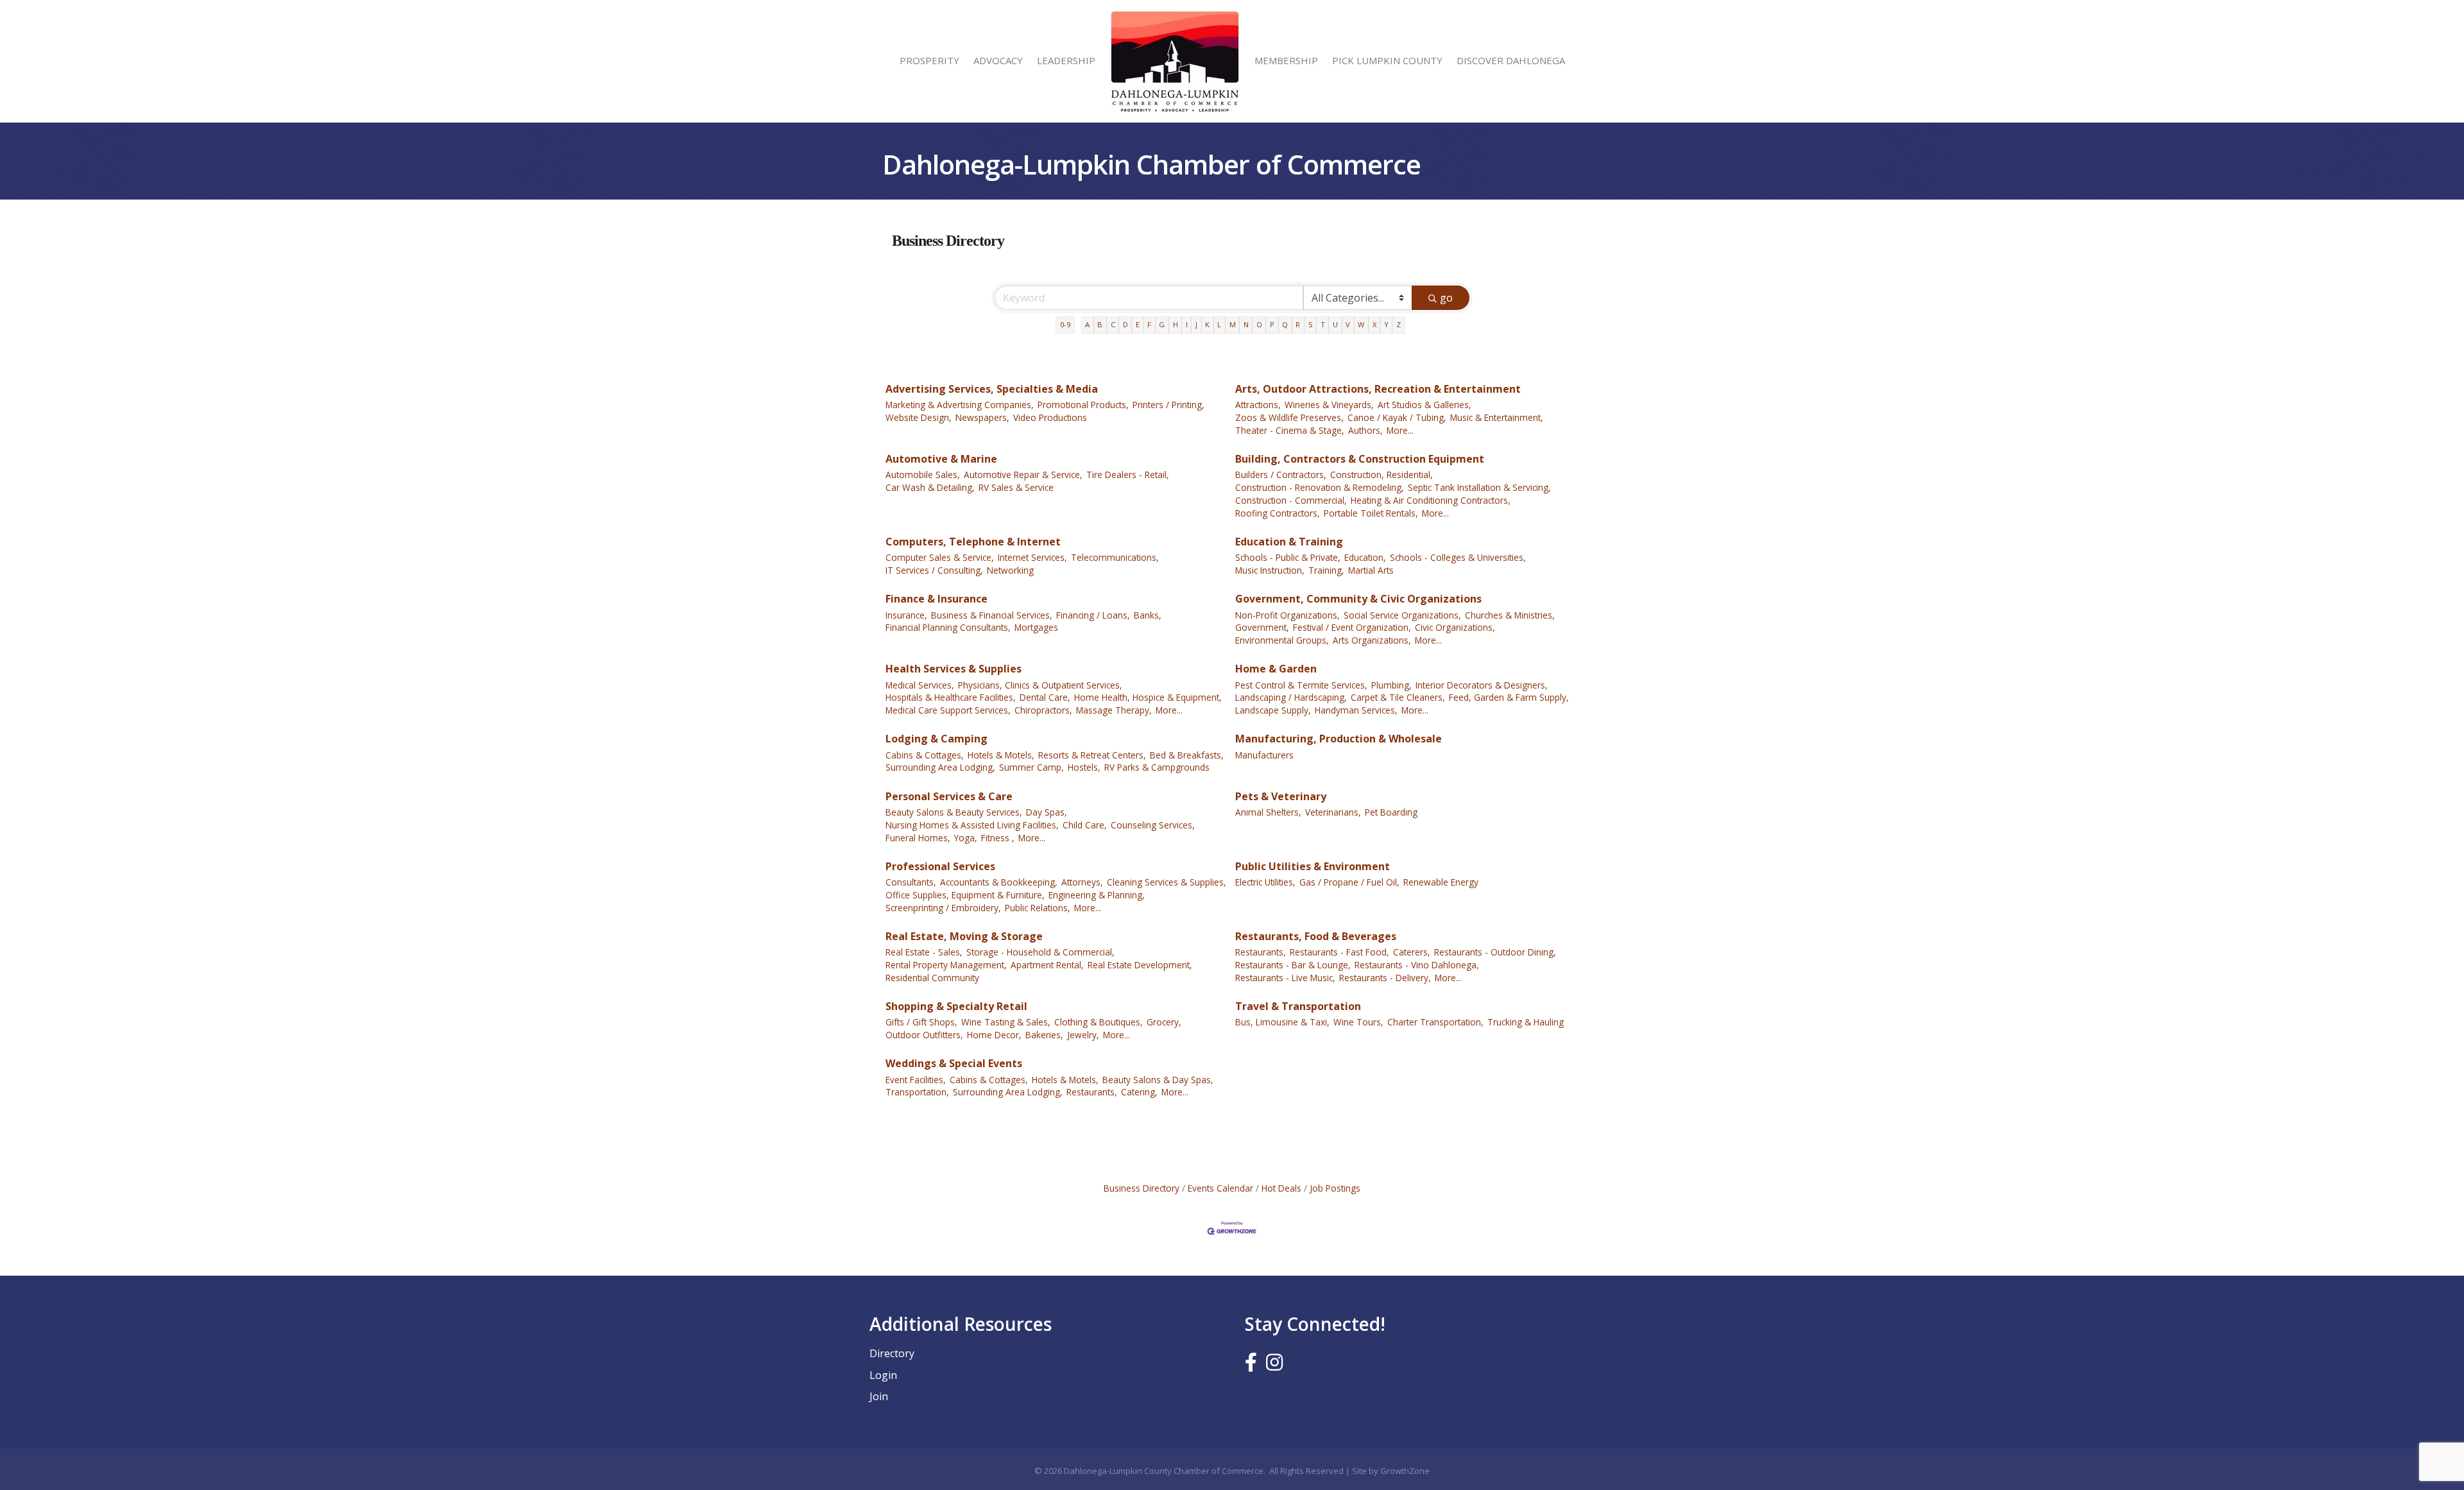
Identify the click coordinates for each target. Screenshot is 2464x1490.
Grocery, (1164, 1022)
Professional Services (940, 866)
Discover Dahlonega (1511, 60)
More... (1400, 430)
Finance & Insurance (937, 599)
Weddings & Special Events (954, 1063)
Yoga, (966, 838)
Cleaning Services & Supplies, (1167, 882)
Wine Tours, (1358, 1022)
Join (879, 1396)
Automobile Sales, (923, 475)
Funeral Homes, (918, 838)
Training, (1326, 570)
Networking (1010, 570)
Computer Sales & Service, (940, 557)
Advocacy (998, 60)
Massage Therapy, (1114, 710)
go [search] (1446, 298)
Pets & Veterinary (1281, 796)
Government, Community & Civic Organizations (1358, 599)
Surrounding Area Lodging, (940, 767)
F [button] (1149, 324)
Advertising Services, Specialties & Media (992, 389)
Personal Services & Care (949, 796)
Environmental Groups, (1282, 640)
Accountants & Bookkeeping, (999, 882)
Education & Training (1289, 542)
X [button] (1374, 324)
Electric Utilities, (1265, 882)
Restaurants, (1261, 952)
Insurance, (906, 615)
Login (883, 1375)
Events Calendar (1220, 1188)
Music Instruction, (1270, 570)
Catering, (1139, 1092)
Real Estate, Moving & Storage (964, 936)
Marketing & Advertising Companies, (960, 405)
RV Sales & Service (1016, 487)
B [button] (1100, 324)
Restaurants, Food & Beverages (1316, 936)
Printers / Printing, (1168, 405)
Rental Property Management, (946, 965)
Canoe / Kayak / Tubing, (1397, 417)
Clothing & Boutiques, (1099, 1022)
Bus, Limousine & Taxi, (1282, 1022)
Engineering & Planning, (1097, 895)
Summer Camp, (1031, 767)
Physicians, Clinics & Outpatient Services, (1040, 685)
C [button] (1113, 324)
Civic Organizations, (1455, 627)
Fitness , (998, 838)
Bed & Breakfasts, (1187, 755)
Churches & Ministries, (1510, 615)
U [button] (1335, 324)
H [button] (1176, 324)
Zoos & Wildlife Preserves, (1289, 417)
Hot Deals (1281, 1188)
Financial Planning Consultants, (948, 627)
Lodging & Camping (937, 739)
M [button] (1233, 324)
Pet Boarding (1391, 812)
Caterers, (1412, 952)
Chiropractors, (1043, 710)
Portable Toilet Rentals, (1371, 513)
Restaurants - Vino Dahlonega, (1417, 965)
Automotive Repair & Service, (1023, 475)
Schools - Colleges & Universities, (1458, 557)
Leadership (1066, 60)
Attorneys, (1082, 882)
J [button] (1196, 324)
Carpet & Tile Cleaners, (1398, 697)
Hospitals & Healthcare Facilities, (951, 697)
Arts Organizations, (1372, 640)
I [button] (1187, 324)
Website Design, (919, 417)
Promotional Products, (1083, 405)
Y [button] (1386, 324)
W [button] (1361, 324)
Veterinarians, (1333, 812)
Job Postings (1335, 1188)
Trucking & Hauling (1526, 1022)
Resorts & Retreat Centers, (1092, 755)
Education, (1365, 557)
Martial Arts (1371, 570)
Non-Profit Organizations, (1288, 615)
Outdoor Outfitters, (924, 1035)
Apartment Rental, (1047, 965)
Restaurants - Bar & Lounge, (1293, 965)
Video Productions (1050, 417)
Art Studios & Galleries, (1425, 405)
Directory (892, 1353)
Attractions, (1258, 405)
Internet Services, (1032, 557)
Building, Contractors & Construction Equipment (1360, 459)
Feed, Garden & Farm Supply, (1509, 697)
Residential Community (932, 978)
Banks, (1148, 615)
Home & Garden (1276, 669)
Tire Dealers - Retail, (1128, 475)
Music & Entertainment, (1497, 417)
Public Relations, (1038, 908)
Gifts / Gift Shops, (921, 1022)
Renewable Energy (1441, 882)
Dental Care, (1045, 697)
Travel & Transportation (1298, 1006)
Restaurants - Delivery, (1385, 978)
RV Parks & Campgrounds (1157, 767)
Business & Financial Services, (992, 615)
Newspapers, (982, 417)
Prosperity (929, 60)
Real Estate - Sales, (924, 952)
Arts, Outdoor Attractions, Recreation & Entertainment (1378, 389)
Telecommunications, (1115, 557)
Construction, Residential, (1382, 475)
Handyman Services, (1356, 710)
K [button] (1207, 324)
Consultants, (911, 882)
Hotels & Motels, (1001, 755)
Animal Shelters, (1268, 812)
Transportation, (917, 1092)
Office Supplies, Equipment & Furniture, (965, 895)
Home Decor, (994, 1035)
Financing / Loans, (1093, 615)
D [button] (1125, 324)
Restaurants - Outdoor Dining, (1495, 952)
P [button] (1272, 324)
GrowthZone (1405, 1471)
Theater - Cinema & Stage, (1290, 430)
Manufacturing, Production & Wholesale (1339, 739)
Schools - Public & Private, (1288, 557)
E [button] (1138, 324)
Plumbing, (1391, 685)
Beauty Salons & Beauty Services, (954, 812)
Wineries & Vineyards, (1329, 405)
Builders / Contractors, (1281, 475)
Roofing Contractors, (1278, 513)
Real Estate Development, (1140, 965)
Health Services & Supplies (954, 669)
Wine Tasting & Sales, (1006, 1022)
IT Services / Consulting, (934, 570)
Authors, (1365, 430)
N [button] (1246, 324)
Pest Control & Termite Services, (1301, 685)
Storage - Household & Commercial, (1040, 952)
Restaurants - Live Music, (1285, 978)
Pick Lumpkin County (1387, 60)
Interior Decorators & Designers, (1482, 685)
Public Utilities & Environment (1313, 866)
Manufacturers (1264, 755)
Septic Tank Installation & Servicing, (1479, 487)
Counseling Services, (1153, 825)
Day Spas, (1047, 812)
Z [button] (1399, 324)
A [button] (1087, 324)
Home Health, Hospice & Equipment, (1148, 697)
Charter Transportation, (1435, 1022)
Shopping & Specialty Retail (956, 1006)
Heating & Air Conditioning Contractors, (1431, 500)
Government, (1262, 627)
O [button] (1259, 324)
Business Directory (1142, 1188)
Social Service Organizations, (1402, 615)
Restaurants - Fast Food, (1339, 952)
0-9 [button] (1065, 324)
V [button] (1348, 324)
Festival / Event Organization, (1352, 627)
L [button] (1219, 324)
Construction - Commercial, (1291, 500)
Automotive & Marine (941, 459)
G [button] (1162, 324)
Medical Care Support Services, (948, 710)
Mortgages (1036, 627)
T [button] (1323, 324)
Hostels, (1084, 767)
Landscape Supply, (1273, 710)
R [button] (1298, 324)
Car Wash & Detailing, (930, 487)
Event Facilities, (916, 1080)
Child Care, (1085, 825)
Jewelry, (1083, 1035)
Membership (1286, 60)
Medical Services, (920, 685)
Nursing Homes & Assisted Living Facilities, (972, 825)
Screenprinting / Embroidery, (943, 908)
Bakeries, (1044, 1035)
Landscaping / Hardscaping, (1291, 697)
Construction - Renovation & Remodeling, (1320, 487)
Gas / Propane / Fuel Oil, (1349, 882)
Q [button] (1285, 324)
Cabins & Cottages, (925, 755)
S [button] (1311, 324)
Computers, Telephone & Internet (973, 542)
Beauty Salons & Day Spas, (1158, 1080)
